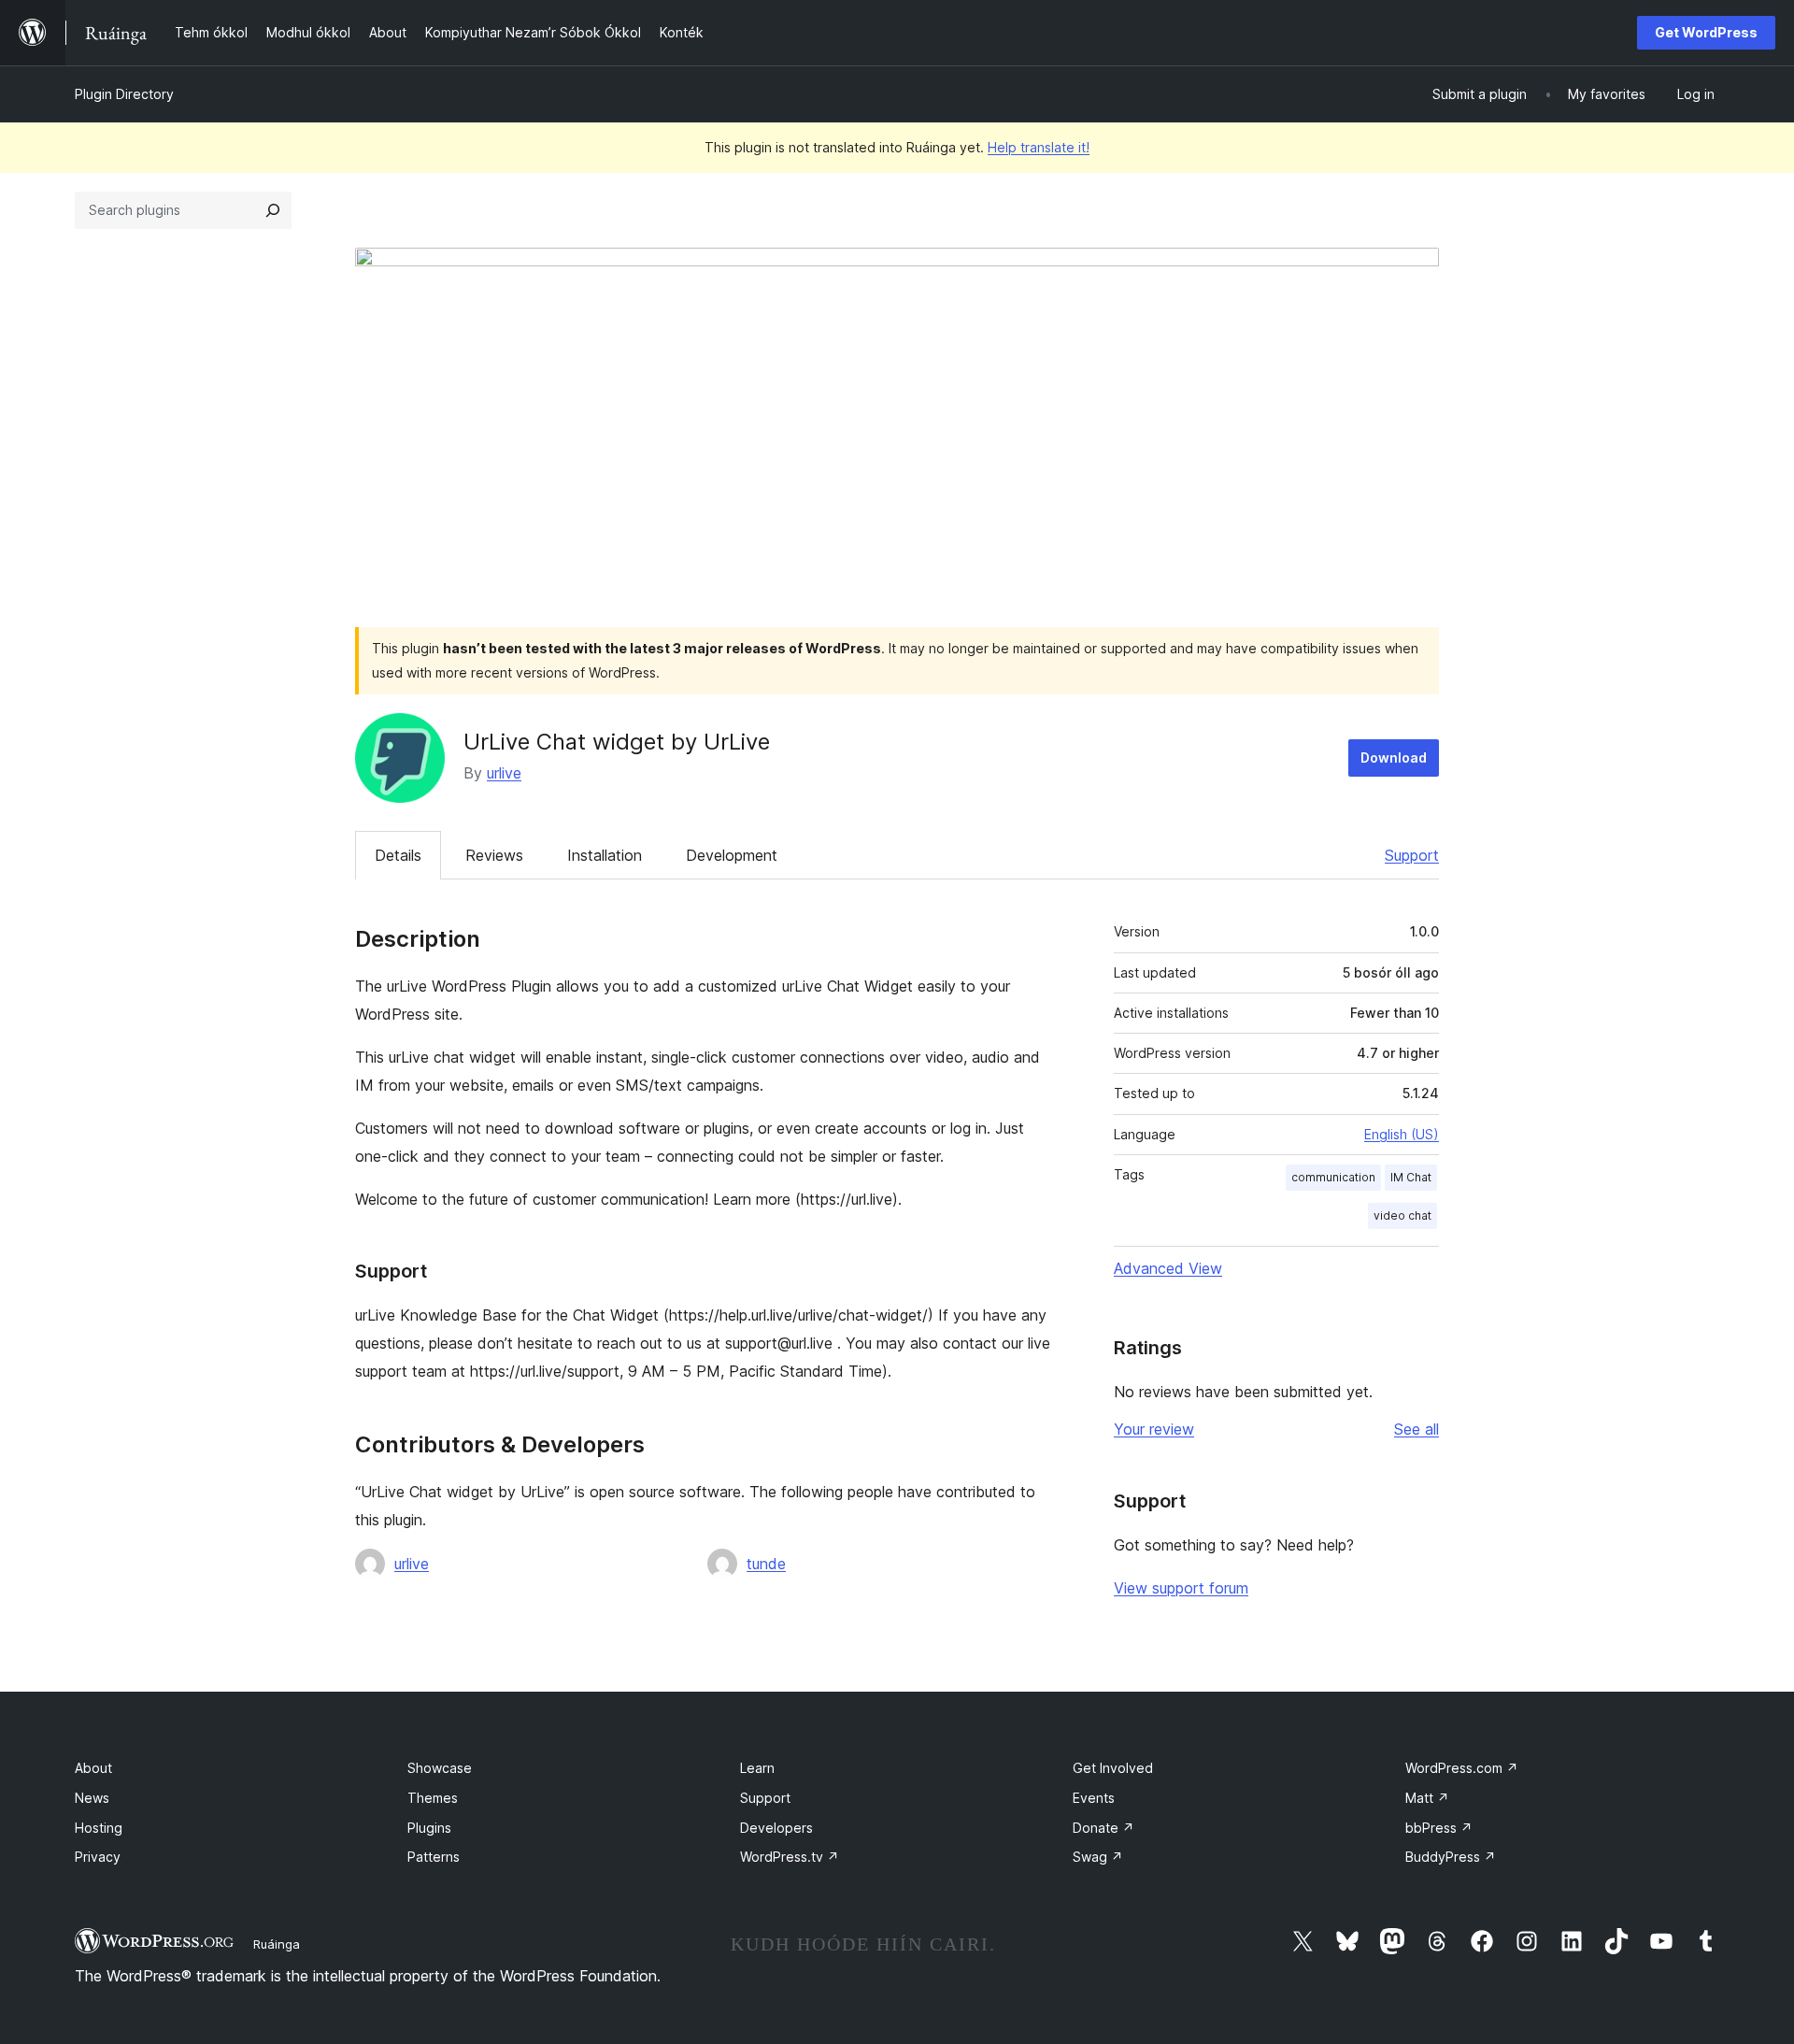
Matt (1427, 1798)
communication (1333, 1177)
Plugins (429, 1828)
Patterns (434, 1857)
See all (1417, 1429)
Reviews (494, 855)
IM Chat (1411, 1177)
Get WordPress (1706, 32)
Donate (1103, 1828)
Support (1412, 855)
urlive (504, 773)
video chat (1402, 1215)
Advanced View (1168, 1268)
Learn (757, 1768)
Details (398, 855)
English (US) (1402, 1134)
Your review (1154, 1429)
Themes (433, 1798)
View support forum (1181, 1588)
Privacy (98, 1857)
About (93, 1768)
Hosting (99, 1828)
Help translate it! (1039, 147)
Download (1394, 758)
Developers (776, 1828)
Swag (1098, 1857)
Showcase (440, 1768)
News (92, 1798)
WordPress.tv (790, 1857)
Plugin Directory (124, 94)
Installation (605, 855)
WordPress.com (1462, 1768)
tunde (766, 1564)
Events (1094, 1798)
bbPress (1439, 1828)
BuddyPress (1451, 1857)
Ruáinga (277, 1944)
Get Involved (1113, 1768)
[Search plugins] (273, 210)
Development (732, 855)
